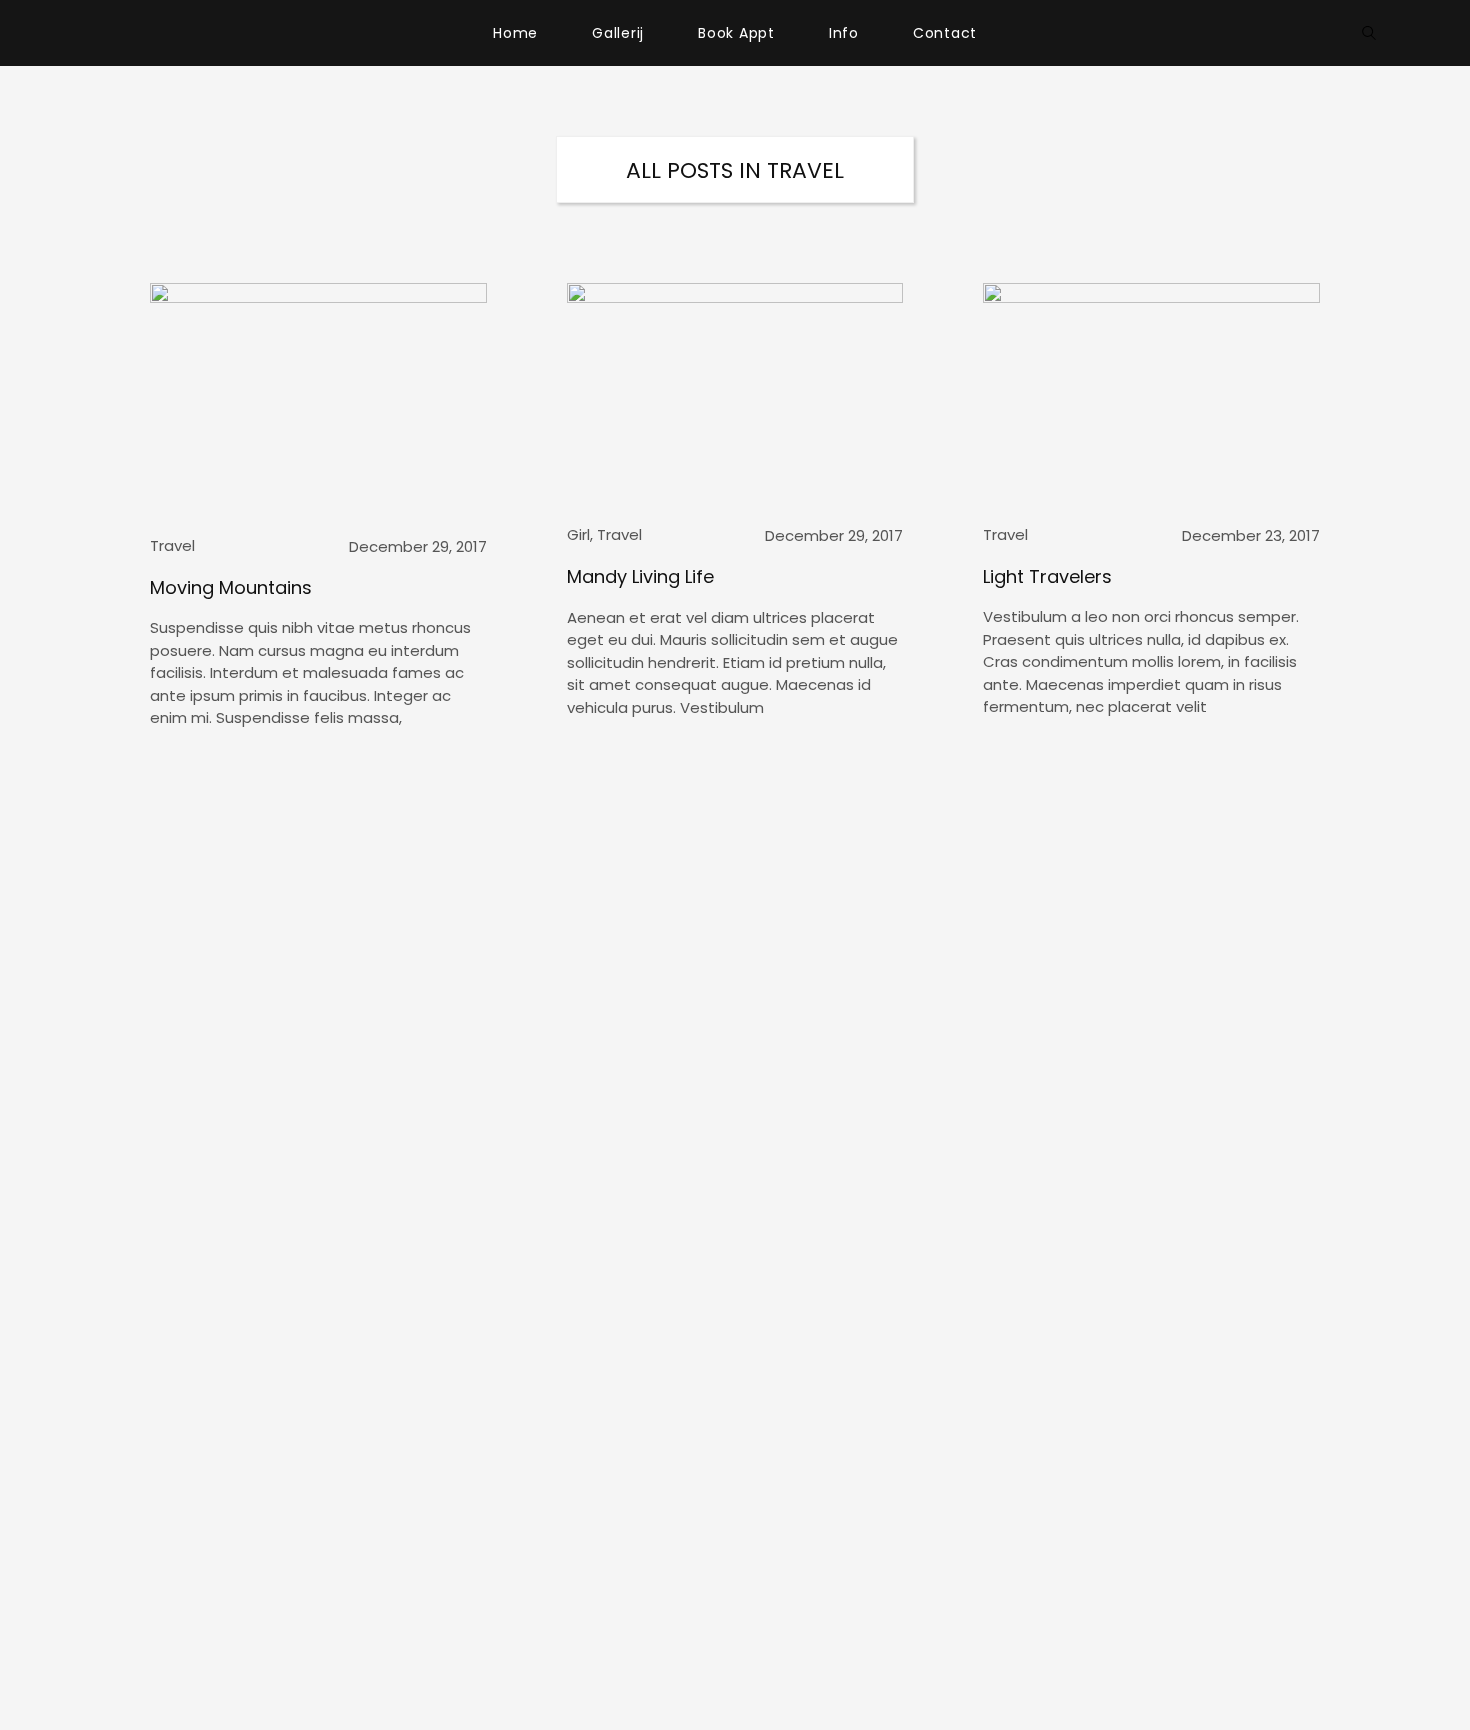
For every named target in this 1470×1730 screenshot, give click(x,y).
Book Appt (736, 33)
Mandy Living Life (640, 576)
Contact (945, 33)
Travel (172, 545)
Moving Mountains (231, 587)
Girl (578, 534)
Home (515, 33)
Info (844, 33)
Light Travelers (1047, 576)
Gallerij (618, 33)
